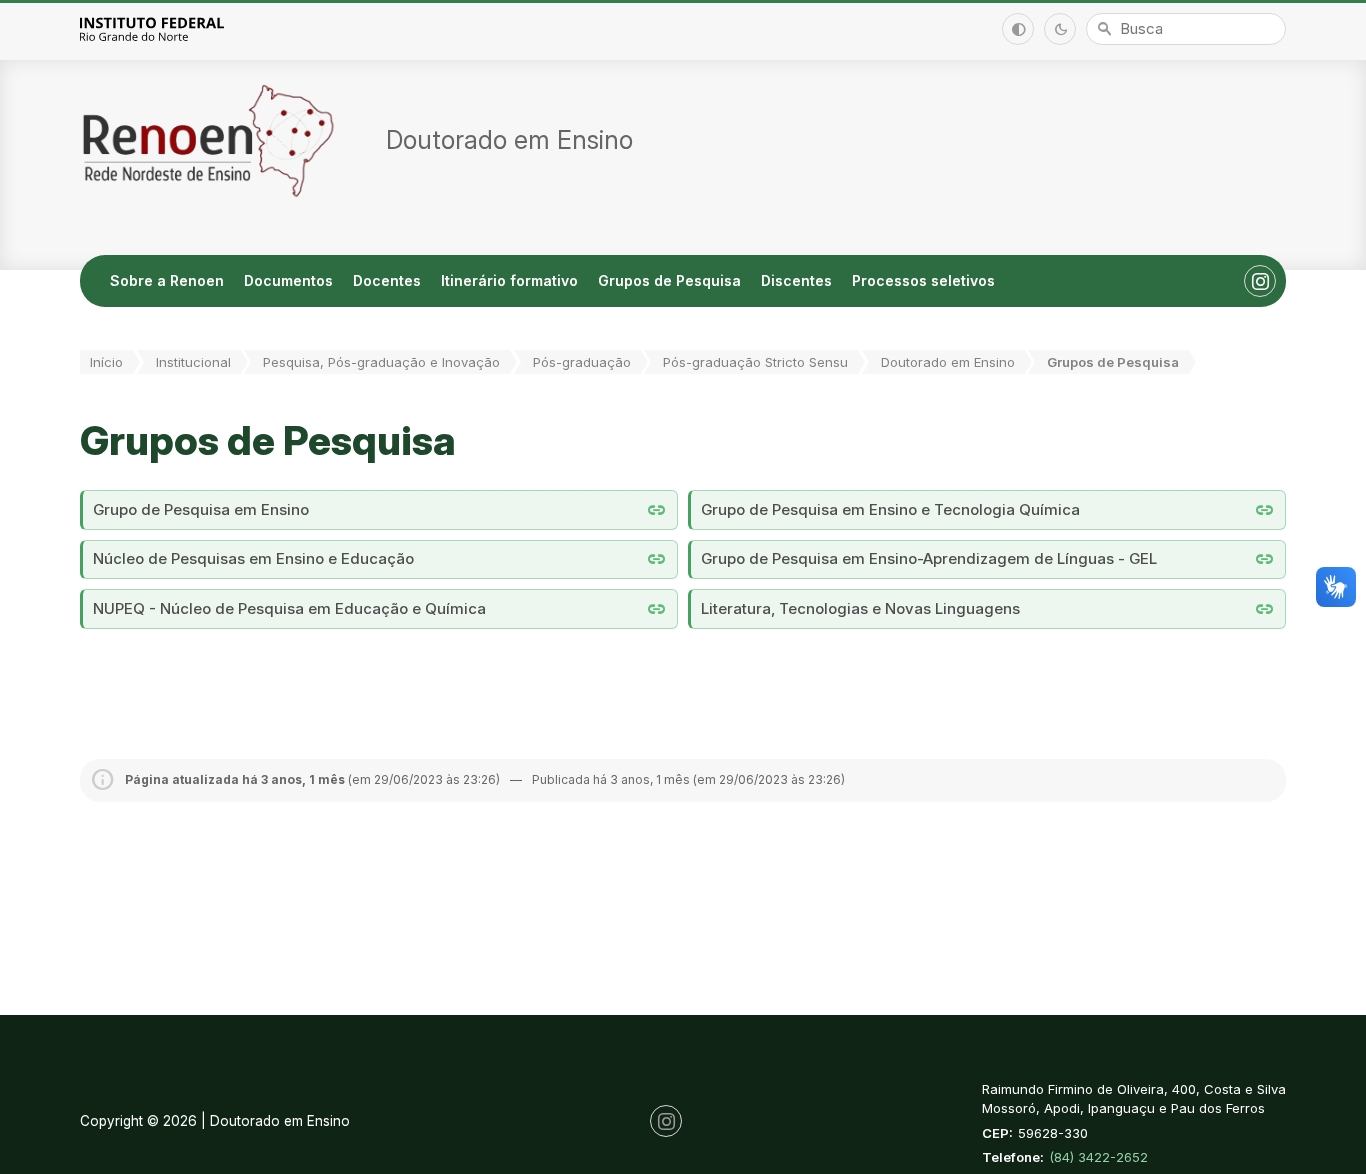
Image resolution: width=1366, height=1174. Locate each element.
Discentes (796, 280)
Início (106, 362)
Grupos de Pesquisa (669, 280)
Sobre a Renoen (167, 280)
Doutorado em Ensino (948, 362)
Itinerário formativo (509, 280)
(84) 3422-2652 (1098, 1157)
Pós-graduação (582, 362)
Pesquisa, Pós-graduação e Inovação (381, 362)
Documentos (288, 280)
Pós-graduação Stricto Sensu (755, 362)
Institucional (193, 362)
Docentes (387, 280)
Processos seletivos (923, 280)
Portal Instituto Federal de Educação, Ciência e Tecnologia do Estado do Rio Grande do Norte (174, 28)
